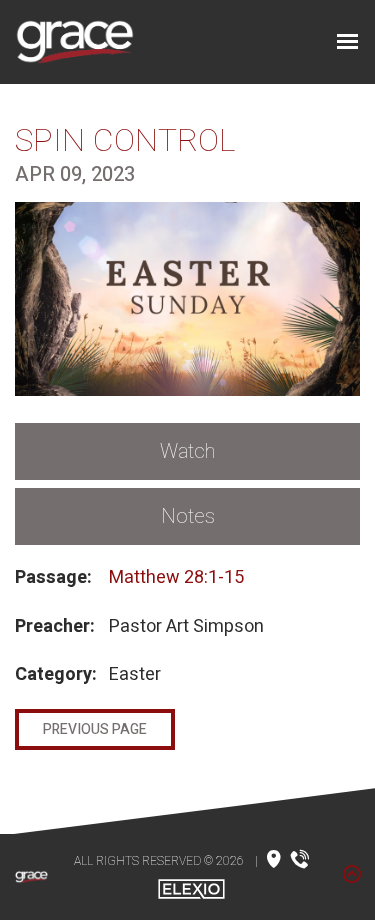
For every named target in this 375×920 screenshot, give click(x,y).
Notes (188, 516)
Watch (187, 451)
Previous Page (95, 729)
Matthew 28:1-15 (176, 577)
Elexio (191, 889)
